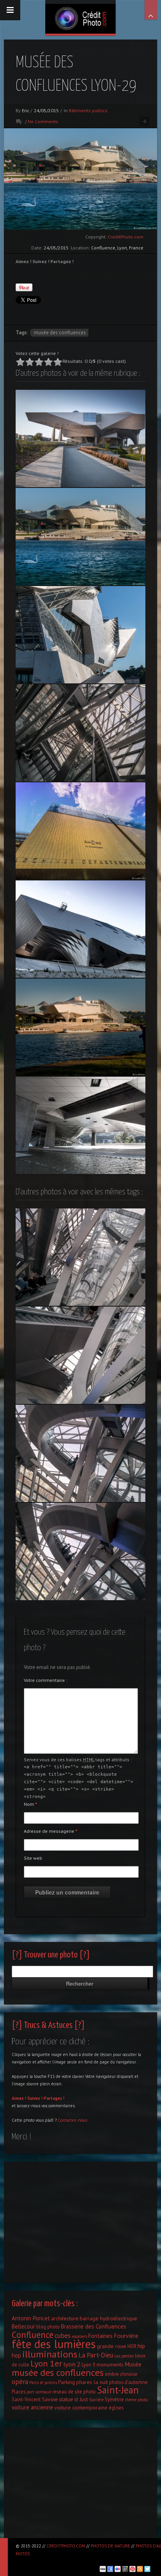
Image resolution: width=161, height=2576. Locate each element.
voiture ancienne (32, 2407)
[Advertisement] (80, 2220)
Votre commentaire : (46, 1680)
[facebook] (110, 2569)
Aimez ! (19, 2098)
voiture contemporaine (81, 2407)
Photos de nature (110, 2546)
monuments (110, 2364)
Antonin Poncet (31, 2318)
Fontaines (100, 2336)
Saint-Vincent (26, 2399)
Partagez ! (54, 2098)
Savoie (50, 2399)
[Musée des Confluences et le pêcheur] (80, 1027)
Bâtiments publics (88, 110)
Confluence (33, 2335)
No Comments (43, 121)
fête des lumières (54, 2344)
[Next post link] (144, 121)
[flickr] (118, 2569)
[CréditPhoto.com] (80, 17)
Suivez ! (35, 2098)
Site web (33, 1858)
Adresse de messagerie (51, 1831)
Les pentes (124, 2356)
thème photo (136, 2400)
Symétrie (114, 2399)
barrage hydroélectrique (108, 2318)
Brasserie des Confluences (94, 2326)
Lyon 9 (89, 2364)
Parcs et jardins (43, 2382)
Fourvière (126, 2336)
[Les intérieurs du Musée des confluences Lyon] (80, 1355)
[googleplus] (125, 2569)
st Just (81, 2399)
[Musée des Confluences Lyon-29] (80, 537)
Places (19, 2391)
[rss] (140, 2569)
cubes (63, 2336)
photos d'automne (128, 2382)
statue (66, 2399)
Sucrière (96, 2400)
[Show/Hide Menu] (10, 10)
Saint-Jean (118, 2390)
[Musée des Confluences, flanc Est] (80, 929)
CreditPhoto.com (126, 237)
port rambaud (39, 2392)
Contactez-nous (72, 2120)
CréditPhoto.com (66, 2546)
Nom (30, 1804)
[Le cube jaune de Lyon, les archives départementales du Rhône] (80, 831)
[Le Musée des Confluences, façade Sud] (80, 438)
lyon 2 (72, 2364)
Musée (133, 2364)
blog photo (48, 2327)
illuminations (50, 2354)
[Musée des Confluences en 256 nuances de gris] (80, 1125)
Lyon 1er (46, 2363)
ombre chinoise (121, 2374)
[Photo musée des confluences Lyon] (80, 1257)
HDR (132, 2346)
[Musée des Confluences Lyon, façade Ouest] (80, 635)
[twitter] (147, 2569)
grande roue (112, 2346)
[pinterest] (132, 2569)
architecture (65, 2318)
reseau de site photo (74, 2391)
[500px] (103, 2569)
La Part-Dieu (96, 2355)
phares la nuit (92, 2382)
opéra (20, 2382)
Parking (67, 2382)
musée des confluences (60, 333)
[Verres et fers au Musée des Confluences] (80, 733)
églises (116, 2407)
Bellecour (23, 2326)
